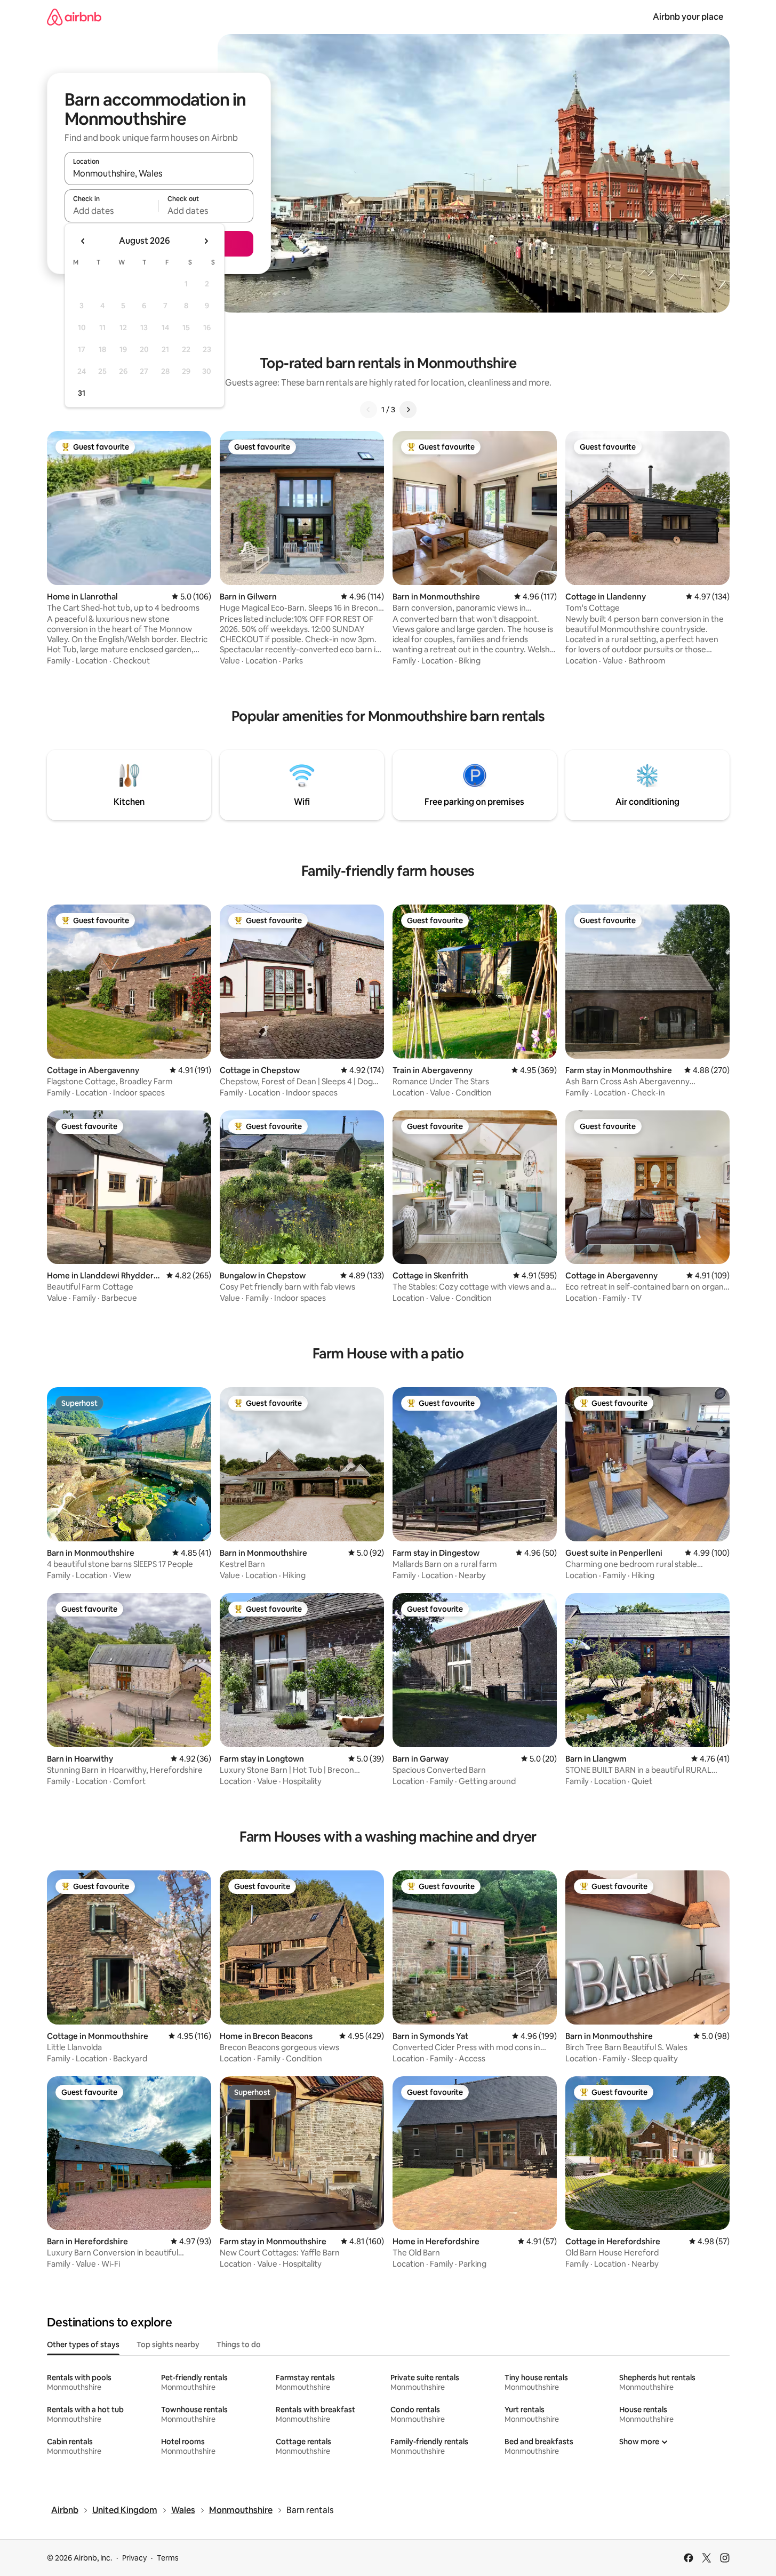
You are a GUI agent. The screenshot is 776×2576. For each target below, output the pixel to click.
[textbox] (112, 211)
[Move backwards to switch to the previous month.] (83, 241)
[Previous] (369, 410)
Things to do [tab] (239, 2345)
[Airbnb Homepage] (74, 17)
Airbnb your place (688, 17)
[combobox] (159, 173)
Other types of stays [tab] (83, 2345)
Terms (168, 2558)
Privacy (134, 2558)
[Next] (408, 410)
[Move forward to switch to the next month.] (206, 241)
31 (82, 393)
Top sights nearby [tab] (168, 2345)
